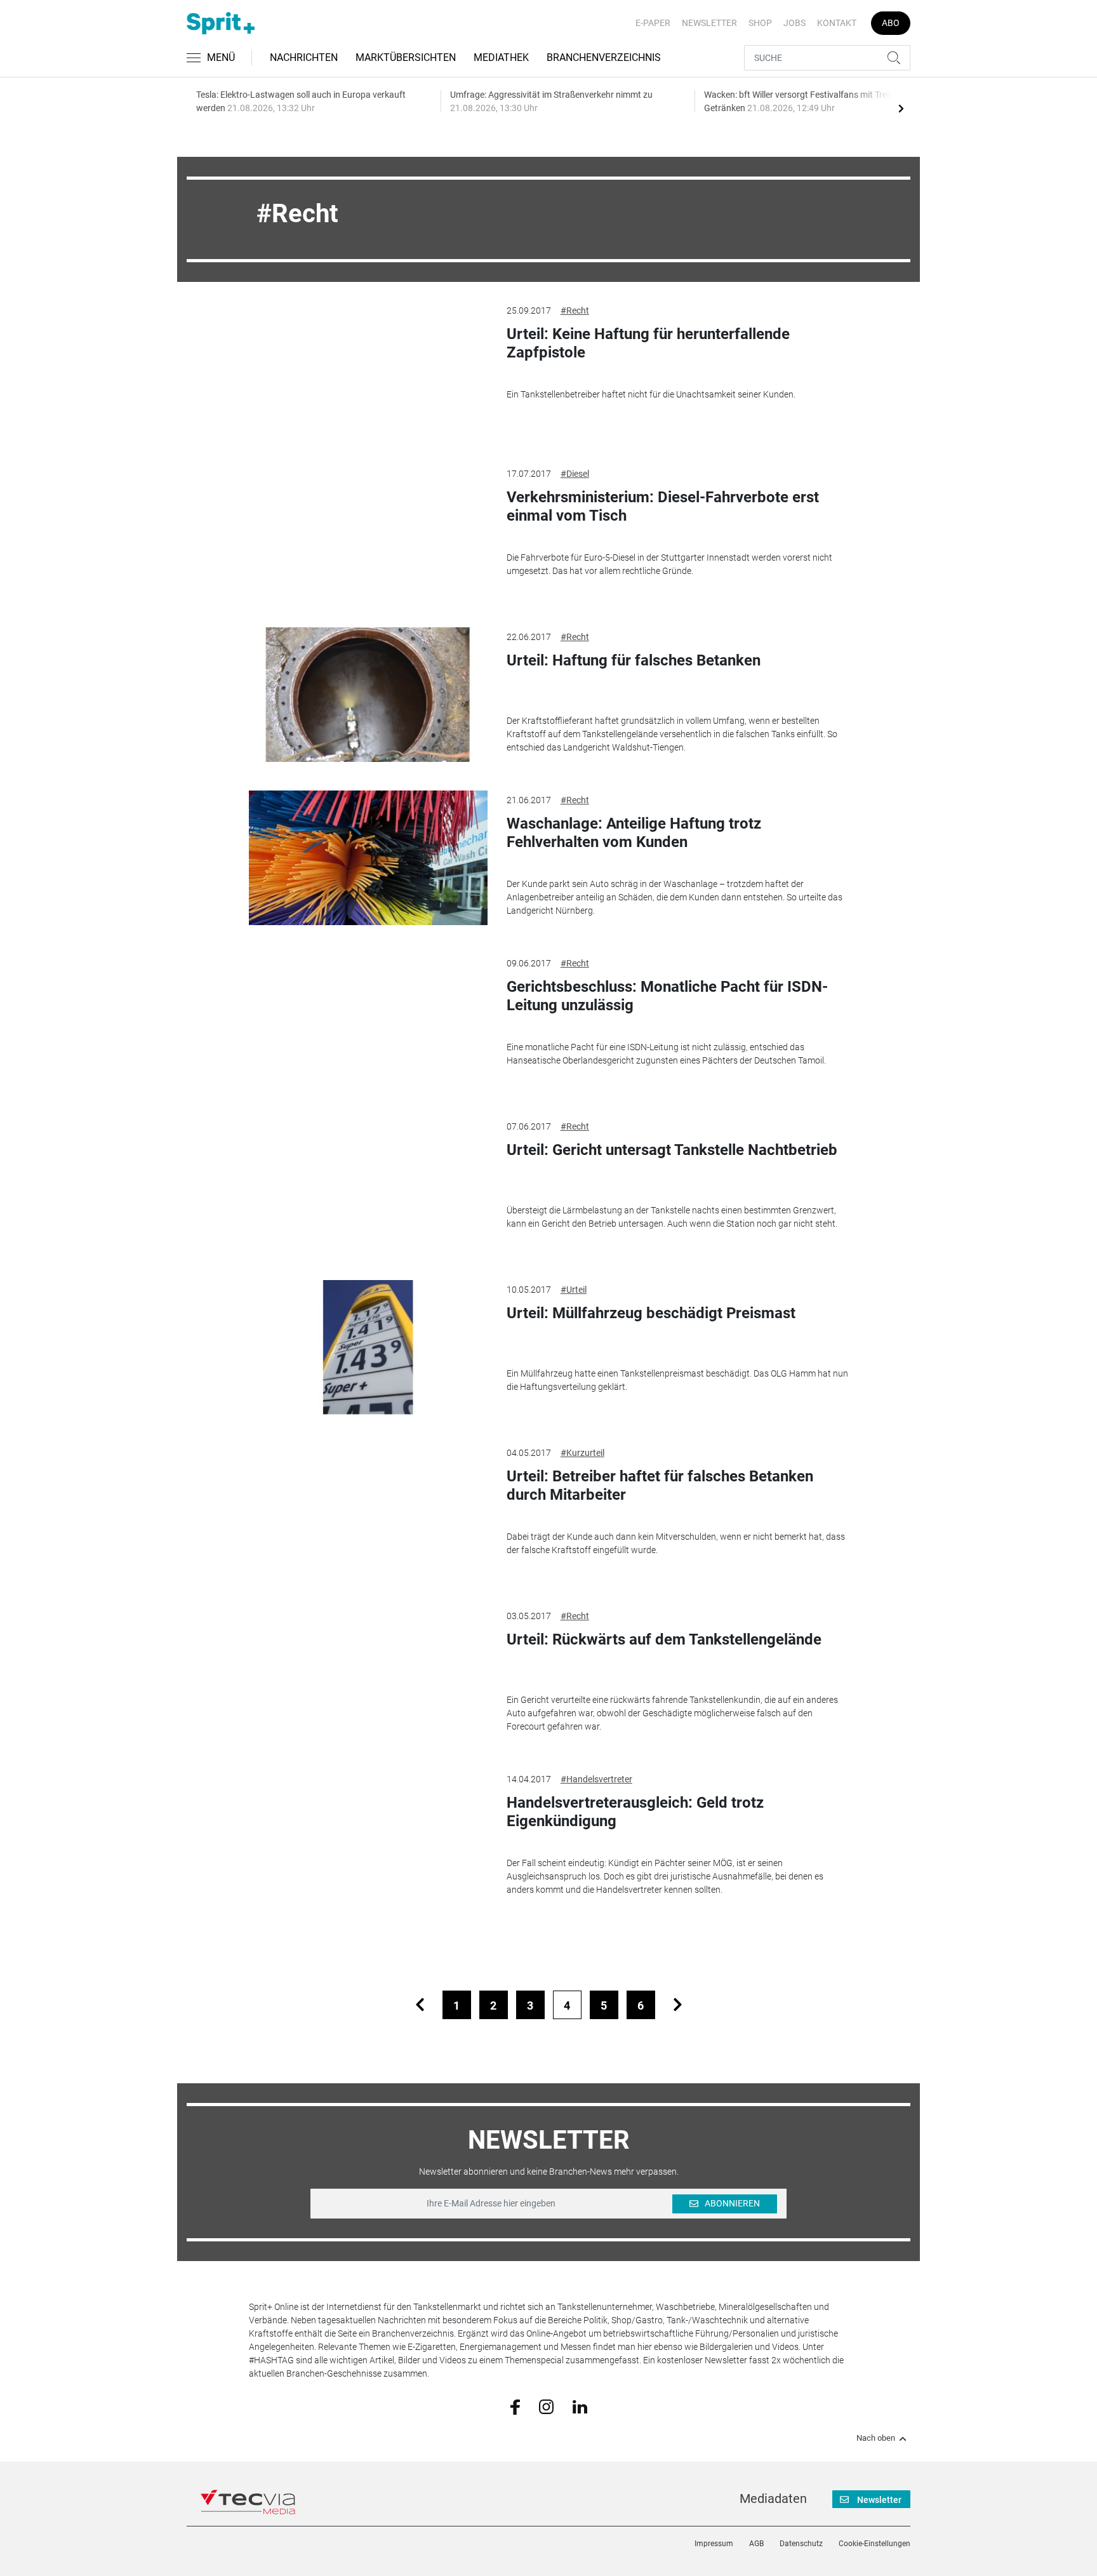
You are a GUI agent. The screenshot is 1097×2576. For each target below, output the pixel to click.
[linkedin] (580, 2406)
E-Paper (653, 23)
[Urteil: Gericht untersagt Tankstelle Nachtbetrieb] (368, 1184)
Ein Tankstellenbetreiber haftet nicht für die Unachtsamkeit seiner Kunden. (651, 394)
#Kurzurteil (582, 1453)
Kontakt (837, 23)
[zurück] (420, 2005)
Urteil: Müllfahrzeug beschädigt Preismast (651, 1313)
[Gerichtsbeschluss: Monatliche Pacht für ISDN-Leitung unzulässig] (368, 1021)
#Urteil (574, 1290)
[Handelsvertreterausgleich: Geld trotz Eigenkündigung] (368, 1837)
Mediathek (501, 57)
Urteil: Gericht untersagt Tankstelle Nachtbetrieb (672, 1150)
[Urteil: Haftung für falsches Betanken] (368, 695)
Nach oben (876, 2438)
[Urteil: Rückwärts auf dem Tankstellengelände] (368, 1674)
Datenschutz (801, 2544)
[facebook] (515, 2406)
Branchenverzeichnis (604, 57)
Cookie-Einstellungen (874, 2544)
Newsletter (709, 23)
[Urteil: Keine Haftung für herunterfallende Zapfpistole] (368, 368)
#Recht (575, 310)
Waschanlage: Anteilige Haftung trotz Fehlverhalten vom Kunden (634, 833)
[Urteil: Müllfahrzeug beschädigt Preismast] (368, 1347)
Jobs (794, 23)
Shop (760, 23)
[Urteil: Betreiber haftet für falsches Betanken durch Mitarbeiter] (368, 1511)
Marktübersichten (406, 57)
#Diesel (575, 474)
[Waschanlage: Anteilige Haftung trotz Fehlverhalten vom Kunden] (368, 858)
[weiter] (678, 2005)
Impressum (714, 2544)
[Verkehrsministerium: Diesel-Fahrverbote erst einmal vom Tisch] (368, 531)
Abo (891, 23)
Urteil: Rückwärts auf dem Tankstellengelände (664, 1639)
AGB (756, 2544)
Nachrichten (304, 57)
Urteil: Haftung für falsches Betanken (634, 660)
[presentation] (901, 108)
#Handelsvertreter (596, 1779)
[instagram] (546, 2406)
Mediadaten (773, 2499)
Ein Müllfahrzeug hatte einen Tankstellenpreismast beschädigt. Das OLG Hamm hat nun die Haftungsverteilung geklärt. (677, 1380)
